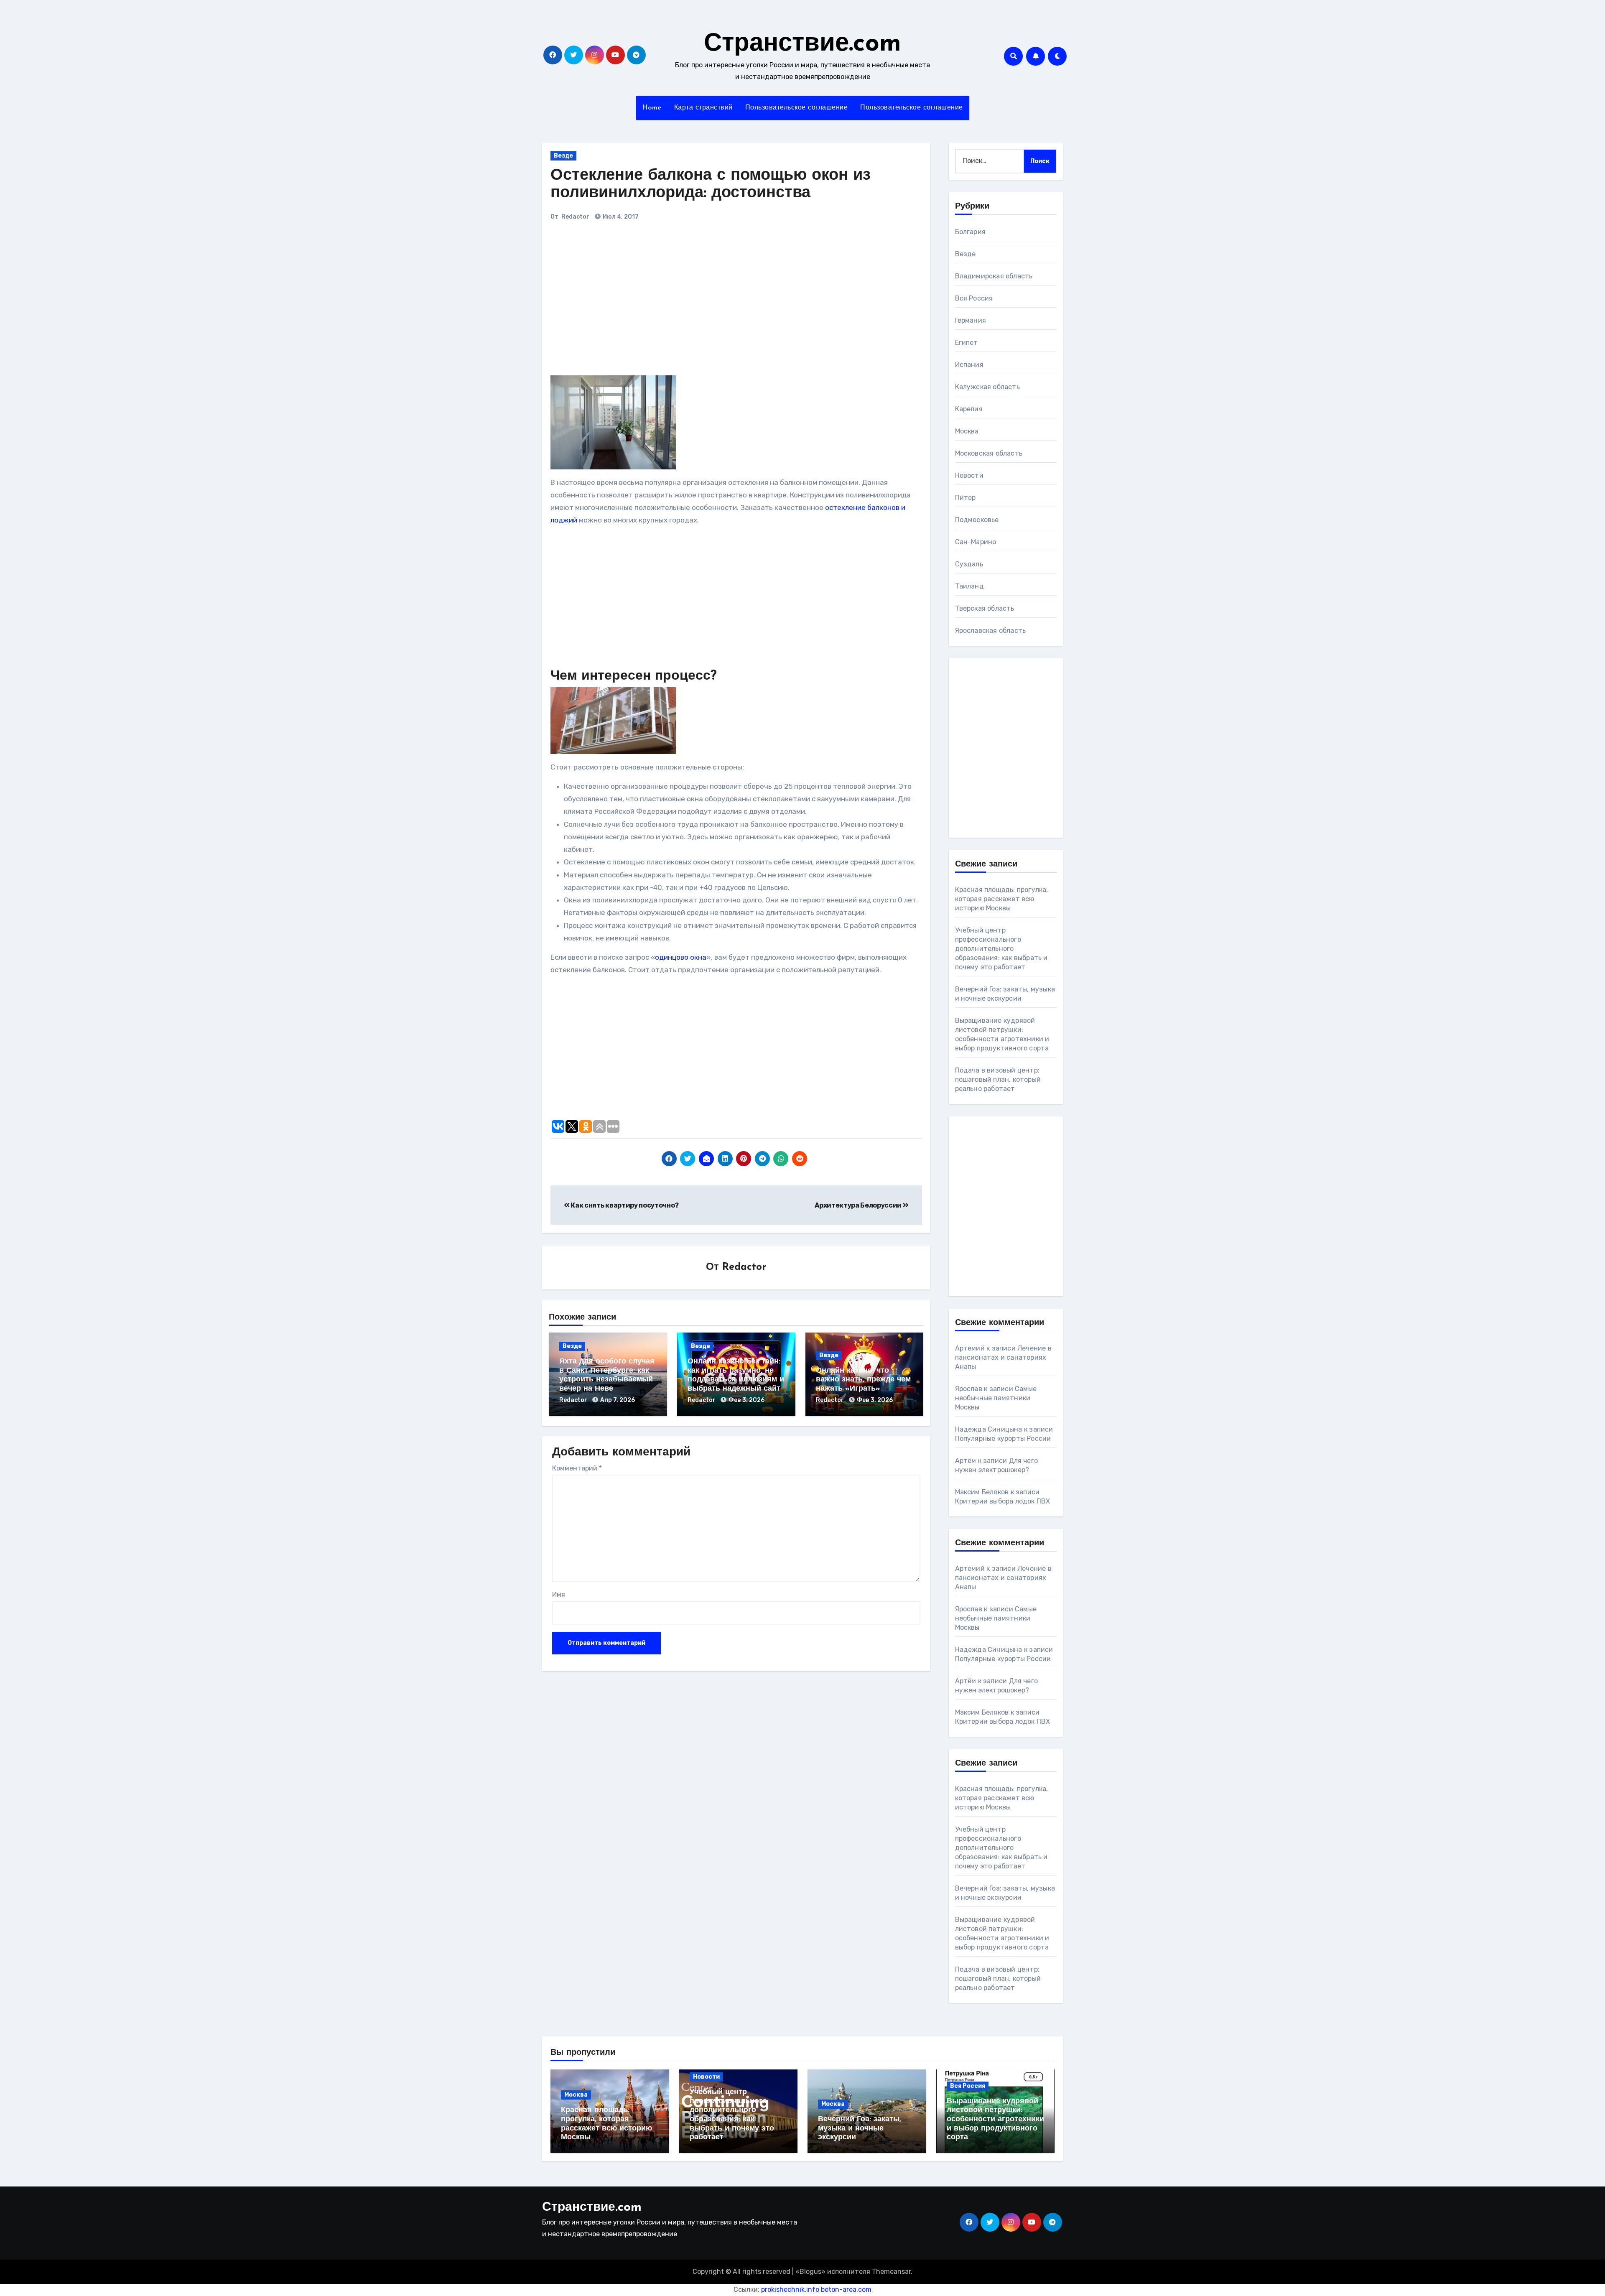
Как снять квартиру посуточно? (624, 1205)
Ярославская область (991, 631)
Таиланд (969, 586)
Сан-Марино (976, 542)
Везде (563, 156)
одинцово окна (681, 957)
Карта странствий (703, 108)
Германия (971, 320)
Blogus (810, 2272)
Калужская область (987, 387)
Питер (966, 498)
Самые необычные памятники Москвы (996, 1398)
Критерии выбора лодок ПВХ (1003, 1501)
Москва (967, 431)
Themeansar (891, 2272)
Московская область (989, 453)
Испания (969, 365)
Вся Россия (974, 298)
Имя (559, 1594)
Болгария (971, 232)
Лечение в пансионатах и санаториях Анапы (1003, 1357)
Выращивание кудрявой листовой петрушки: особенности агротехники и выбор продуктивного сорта (995, 2120)
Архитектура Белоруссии (859, 1205)
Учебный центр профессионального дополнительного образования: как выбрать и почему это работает (1001, 949)
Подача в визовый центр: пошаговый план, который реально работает (998, 1079)
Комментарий (577, 1468)
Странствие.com (802, 44)
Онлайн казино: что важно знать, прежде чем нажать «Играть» (863, 1380)
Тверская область (985, 608)
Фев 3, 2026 (746, 1400)
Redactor (575, 217)
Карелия (969, 409)
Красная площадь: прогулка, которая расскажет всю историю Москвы (1002, 899)
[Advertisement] (667, 302)
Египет (967, 343)
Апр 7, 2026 (618, 1400)
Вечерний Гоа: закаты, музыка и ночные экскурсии (860, 2129)
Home (652, 108)
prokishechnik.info (790, 2290)
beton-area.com (846, 2290)
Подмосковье (977, 520)
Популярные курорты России (1003, 1439)
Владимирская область (994, 276)
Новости (969, 475)
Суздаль (969, 564)
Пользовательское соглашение (797, 108)
